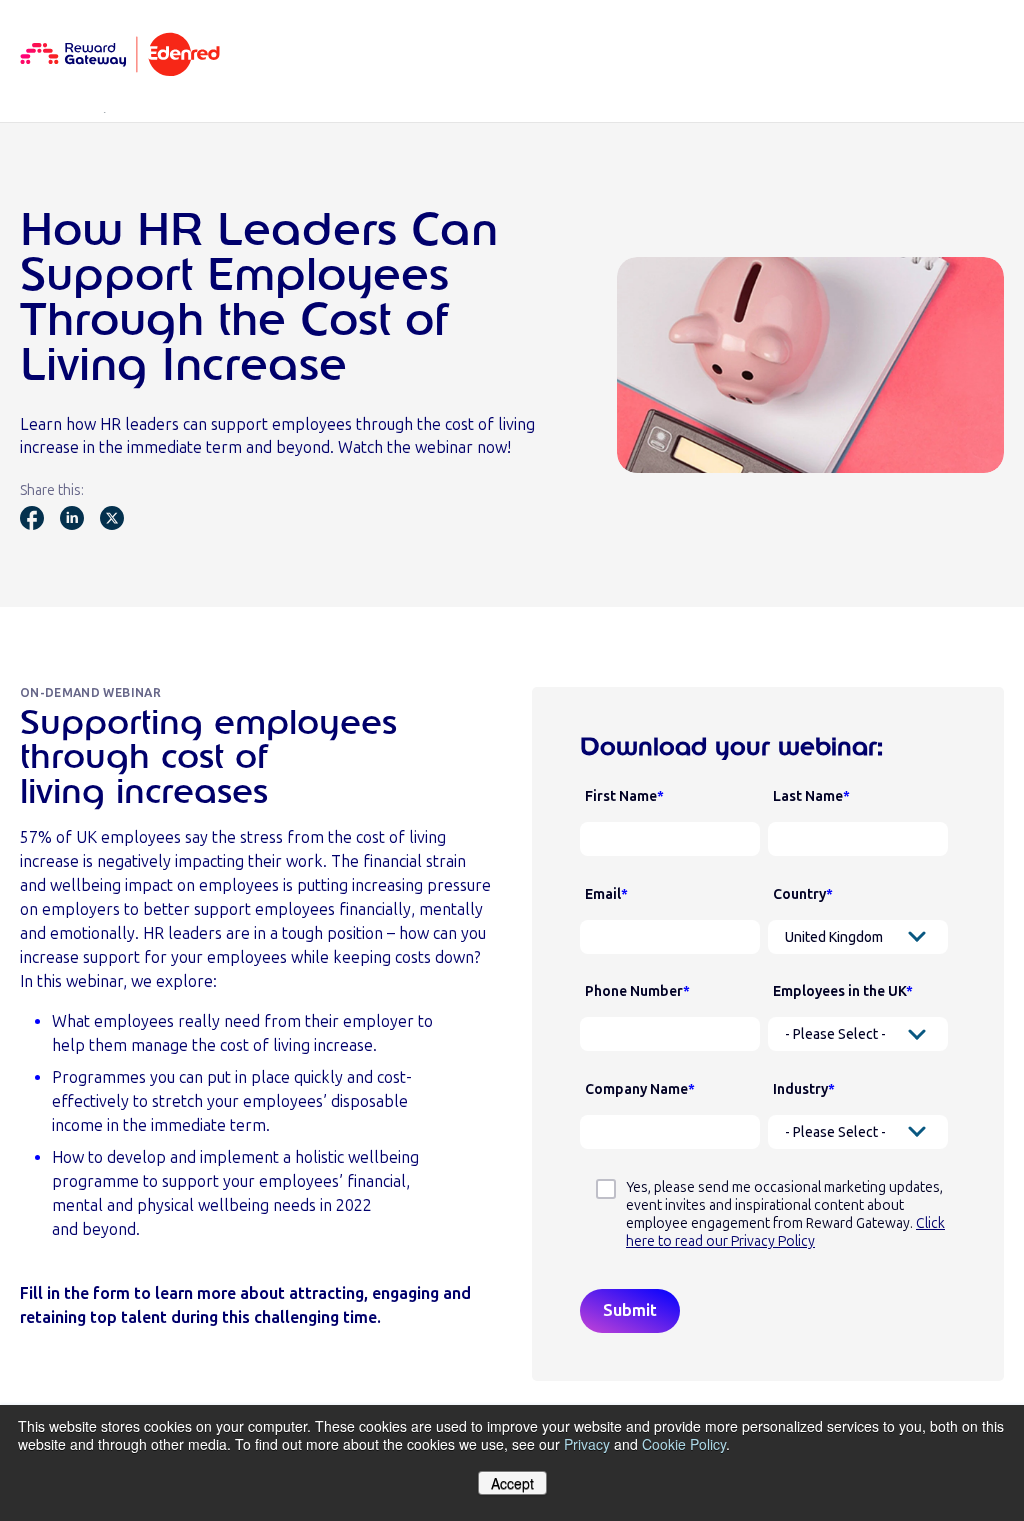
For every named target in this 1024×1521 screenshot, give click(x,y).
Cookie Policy (684, 1444)
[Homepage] (120, 56)
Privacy (587, 1444)
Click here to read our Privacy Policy (785, 1232)
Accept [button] (512, 1483)
